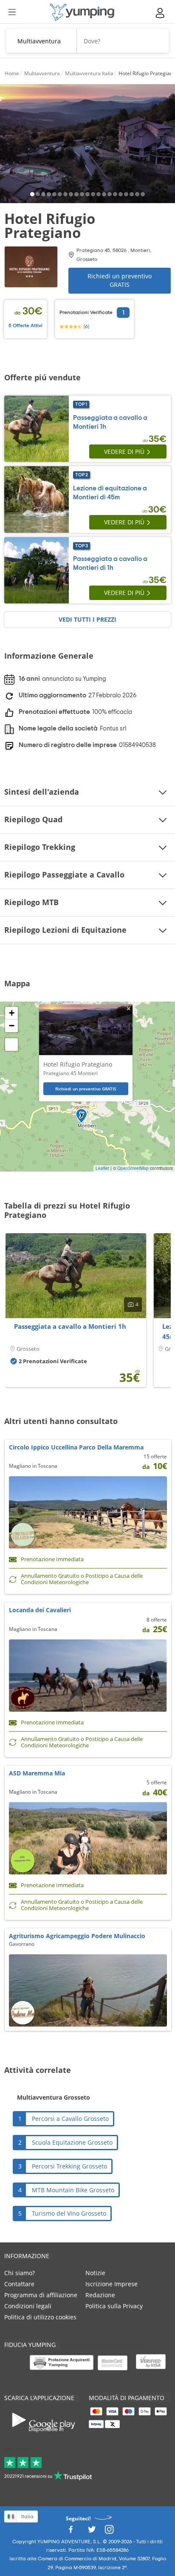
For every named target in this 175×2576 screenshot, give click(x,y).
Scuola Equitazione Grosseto (72, 2142)
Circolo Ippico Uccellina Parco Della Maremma (76, 1447)
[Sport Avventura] (82, 12)
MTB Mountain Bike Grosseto (73, 2190)
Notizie (95, 2273)
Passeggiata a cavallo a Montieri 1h (70, 1326)
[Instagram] (109, 2532)
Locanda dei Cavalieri (40, 1610)
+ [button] (12, 1013)
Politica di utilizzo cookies (40, 2317)
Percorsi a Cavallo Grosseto (70, 2119)
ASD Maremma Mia (37, 1773)
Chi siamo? (20, 2273)
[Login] (161, 13)
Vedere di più (124, 452)
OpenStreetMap (133, 1168)
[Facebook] (71, 2532)
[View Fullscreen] (11, 1045)
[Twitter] (92, 2532)
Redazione (100, 2295)
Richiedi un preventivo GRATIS (120, 280)
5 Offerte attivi (25, 326)
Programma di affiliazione (41, 2295)
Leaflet (102, 1168)
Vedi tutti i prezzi (87, 619)
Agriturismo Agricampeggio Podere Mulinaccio (77, 1936)
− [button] (12, 1026)
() (86, 326)
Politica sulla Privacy (114, 2306)
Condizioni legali (28, 2306)
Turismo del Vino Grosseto (69, 2213)
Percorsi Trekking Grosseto (69, 2166)
